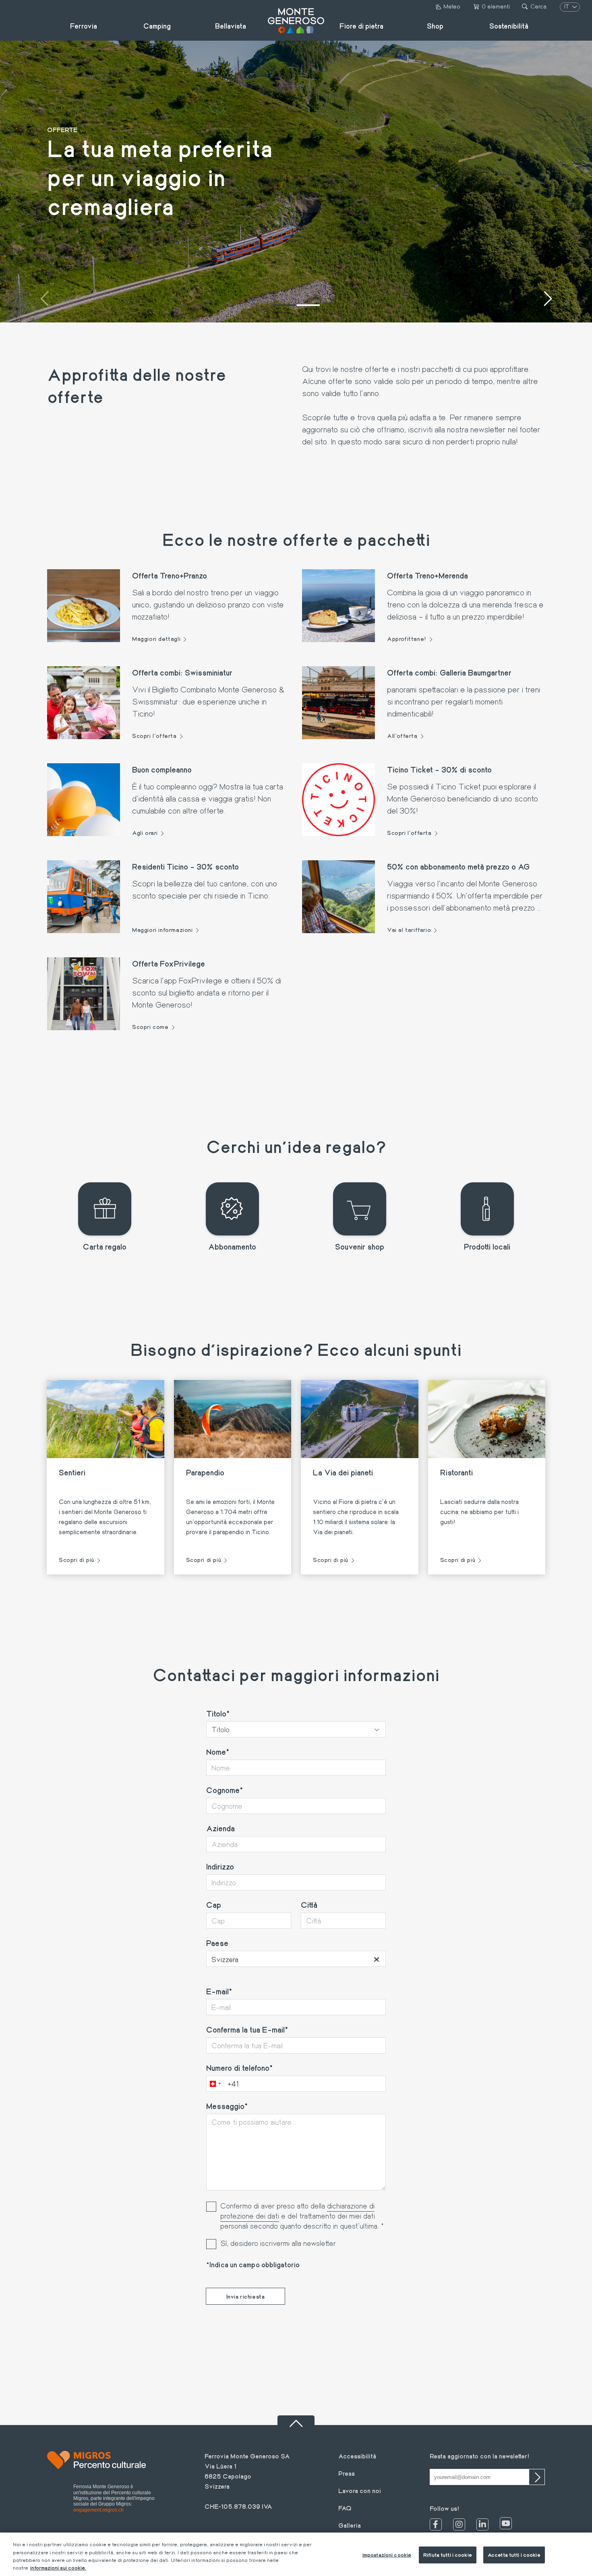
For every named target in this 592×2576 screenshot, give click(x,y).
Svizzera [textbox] (296, 1959)
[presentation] (44, 300)
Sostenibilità (509, 26)
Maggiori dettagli (156, 639)
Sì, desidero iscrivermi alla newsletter (278, 2243)
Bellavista (231, 26)
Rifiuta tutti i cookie (448, 2555)
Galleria (350, 2525)
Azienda (220, 1828)
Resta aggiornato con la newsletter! (479, 2456)
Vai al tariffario (409, 930)
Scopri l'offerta (154, 736)
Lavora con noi (360, 2490)
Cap (214, 1905)
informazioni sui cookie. (58, 2568)
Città (309, 1905)
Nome (216, 1752)
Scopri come (150, 1027)
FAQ (345, 2508)
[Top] (296, 2420)
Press (347, 2473)
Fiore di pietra (361, 26)
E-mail (217, 1991)
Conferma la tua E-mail (245, 2029)
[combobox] (296, 1959)
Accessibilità (357, 2456)
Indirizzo (220, 1866)
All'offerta (402, 736)
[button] (284, 305)
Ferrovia (84, 26)
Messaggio (225, 2106)
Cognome (223, 1790)
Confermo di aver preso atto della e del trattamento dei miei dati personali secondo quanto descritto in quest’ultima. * (302, 2216)
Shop (435, 26)
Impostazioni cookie (387, 2555)
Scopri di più (77, 1560)
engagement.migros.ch (98, 2510)
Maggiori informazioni (162, 930)
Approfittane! (407, 639)
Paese (217, 1943)
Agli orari (145, 833)
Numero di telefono (238, 2068)
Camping (157, 26)
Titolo (216, 1713)
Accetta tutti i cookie (514, 2555)
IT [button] (567, 6)
